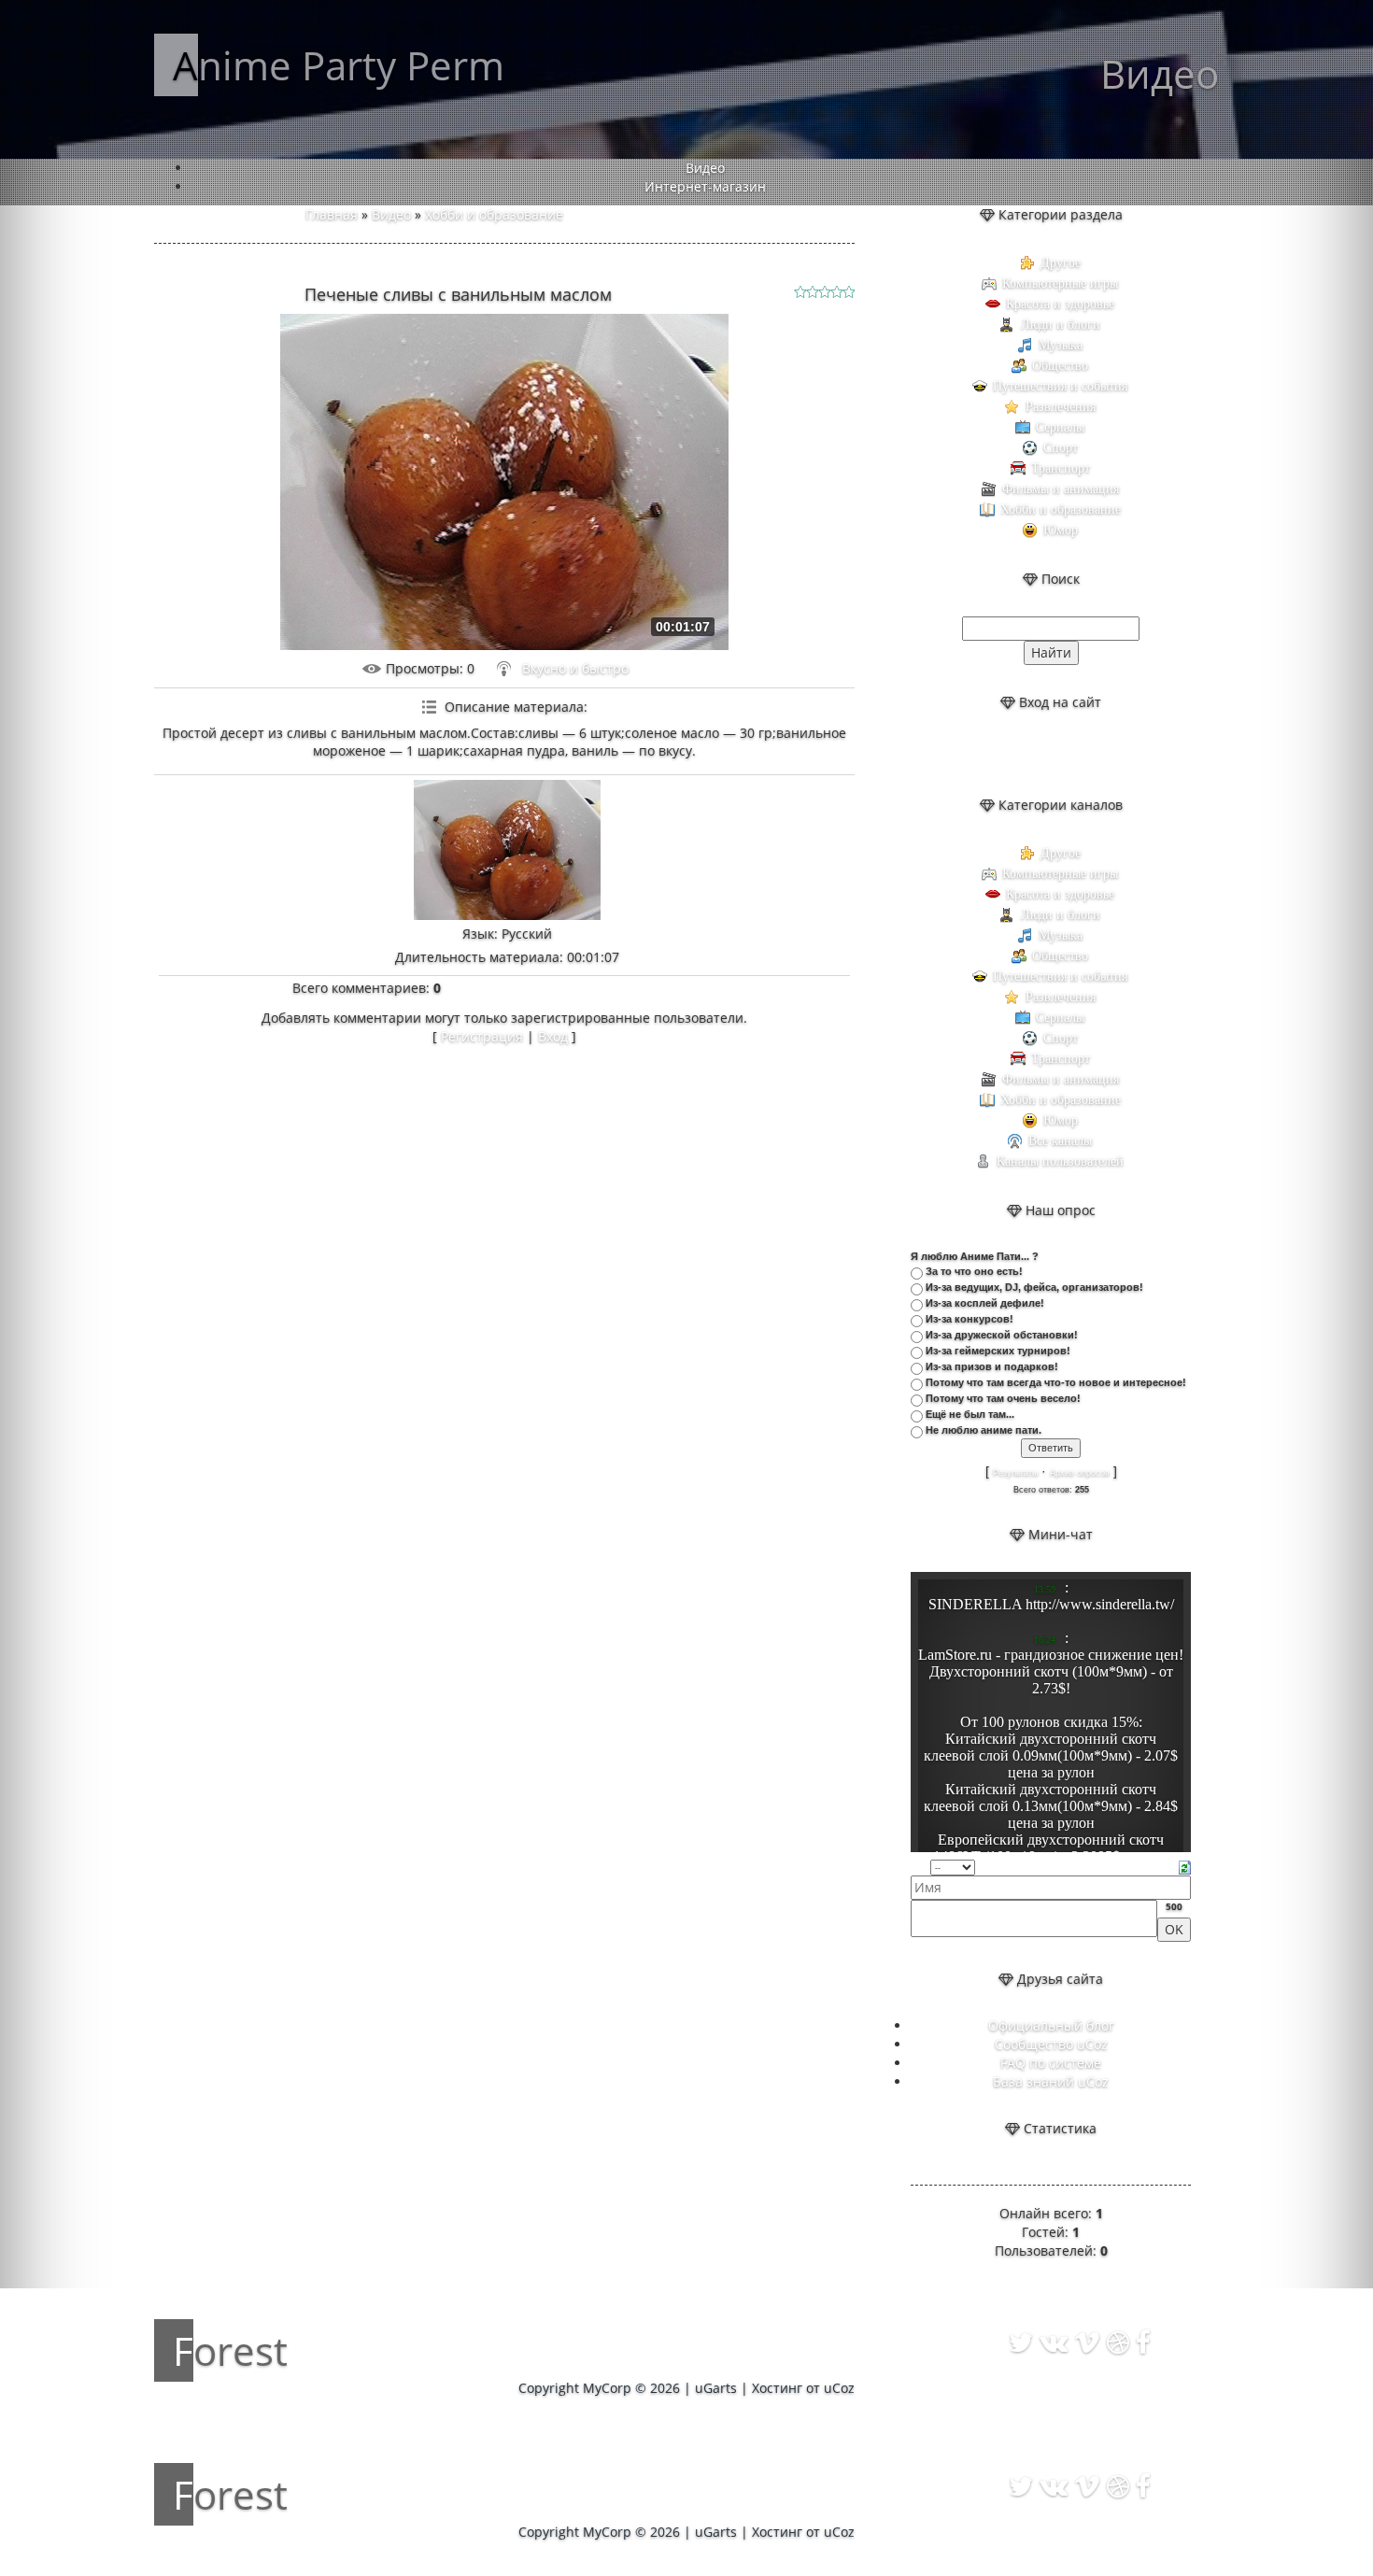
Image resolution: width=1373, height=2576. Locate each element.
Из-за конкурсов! (970, 1319)
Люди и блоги (1061, 325)
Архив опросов (1080, 1473)
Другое (1061, 263)
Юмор (1061, 530)
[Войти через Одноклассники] (1098, 754)
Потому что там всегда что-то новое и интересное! (1056, 1382)
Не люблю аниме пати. (984, 1430)
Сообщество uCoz (1051, 2044)
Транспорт (1061, 468)
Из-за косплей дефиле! (985, 1303)
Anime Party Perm (339, 65)
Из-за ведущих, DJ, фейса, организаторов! (1034, 1287)
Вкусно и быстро (575, 668)
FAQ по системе (1051, 2063)
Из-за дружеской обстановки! (1002, 1335)
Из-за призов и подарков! (992, 1366)
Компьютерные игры (1060, 283)
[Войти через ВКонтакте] (1035, 754)
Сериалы (1060, 427)
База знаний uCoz (1051, 2081)
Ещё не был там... (970, 1414)
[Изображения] (507, 850)
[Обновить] (1185, 1866)
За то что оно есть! (974, 1271)
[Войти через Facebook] (1067, 754)
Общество (1060, 366)
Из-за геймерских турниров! (998, 1351)
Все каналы (1060, 1141)
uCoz (839, 2388)
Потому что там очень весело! (1003, 1398)
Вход (553, 1036)
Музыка (1061, 345)
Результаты (1015, 1473)
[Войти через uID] (1003, 754)
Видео (391, 214)
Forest (230, 2350)
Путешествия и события (1060, 386)
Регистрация (482, 1036)
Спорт (1061, 448)
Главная (332, 214)
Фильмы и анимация (1061, 489)
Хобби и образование (494, 214)
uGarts (716, 2388)
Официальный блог (1051, 2025)
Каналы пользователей (1060, 1161)
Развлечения (1061, 407)
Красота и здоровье (1060, 304)
